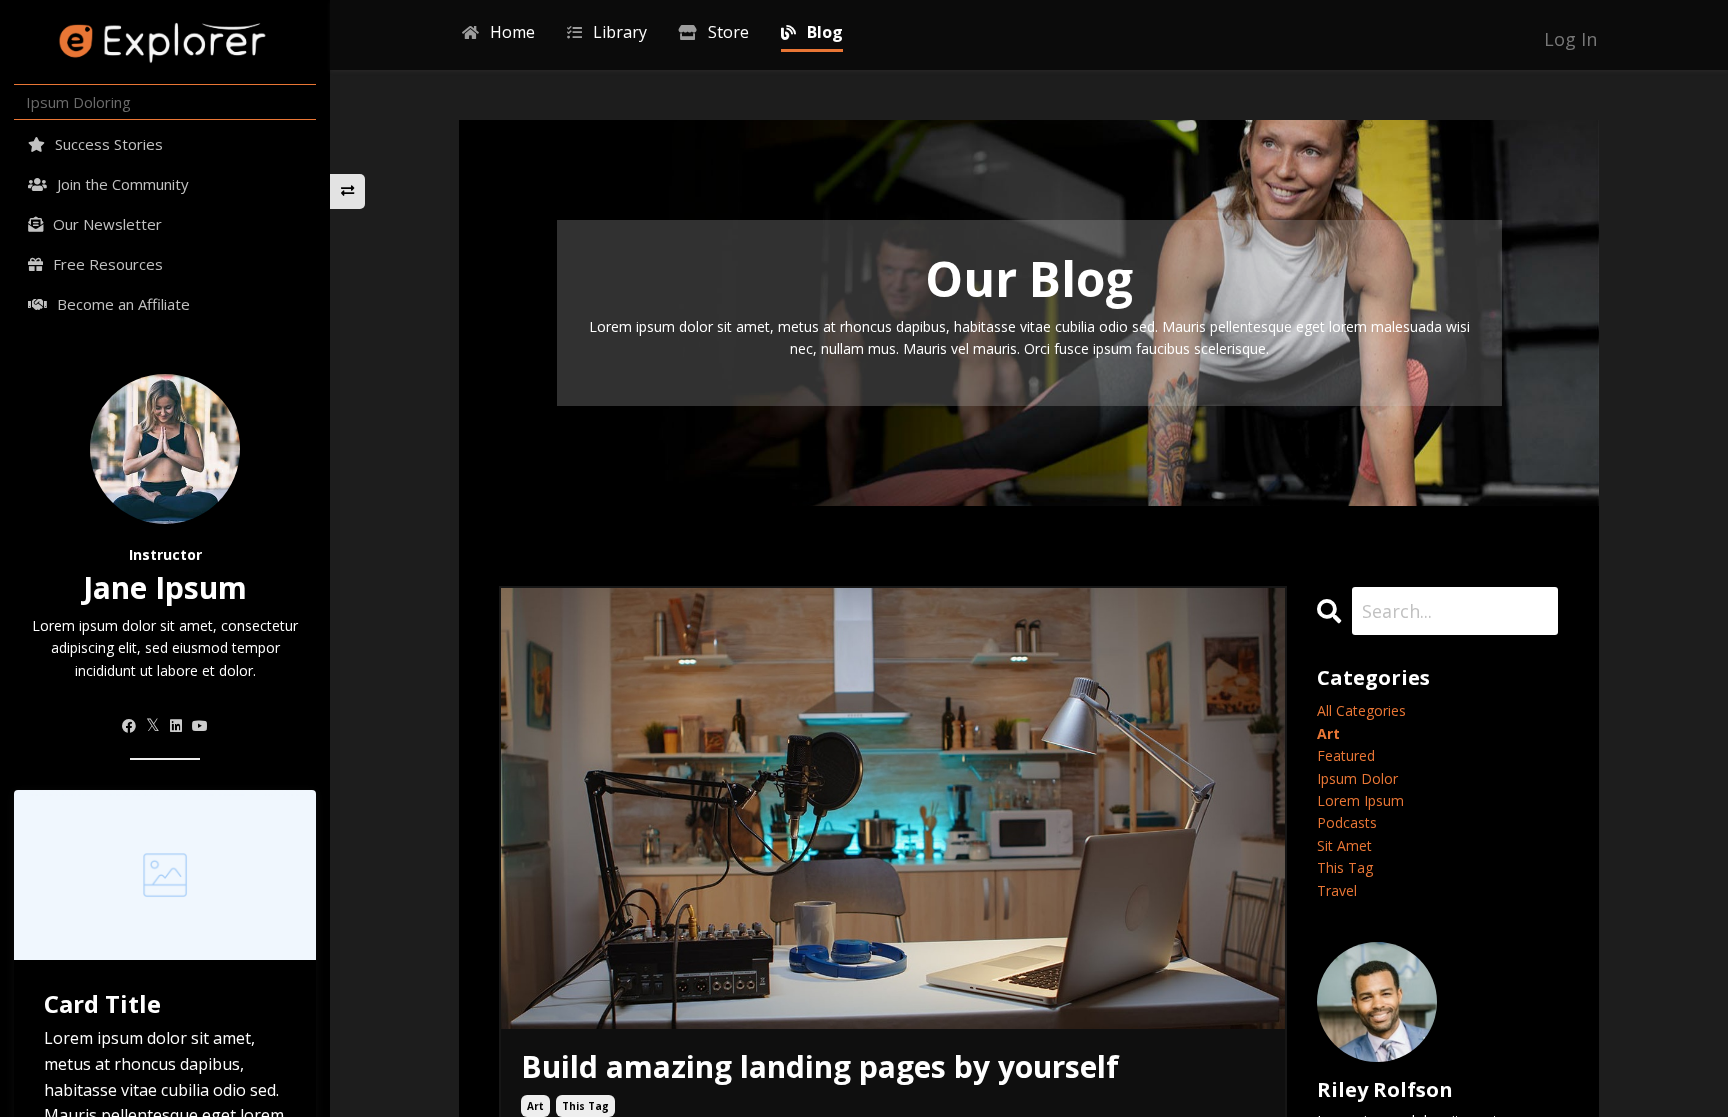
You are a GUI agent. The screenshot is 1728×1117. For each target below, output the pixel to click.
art (535, 1106)
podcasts (1347, 822)
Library (620, 32)
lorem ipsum (1360, 800)
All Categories (1361, 710)
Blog (825, 32)
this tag (585, 1106)
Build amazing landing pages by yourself (820, 1067)
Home (512, 32)
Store (728, 32)
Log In (1570, 39)
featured (1346, 755)
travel (1337, 890)
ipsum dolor (1357, 778)
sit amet (1344, 845)
